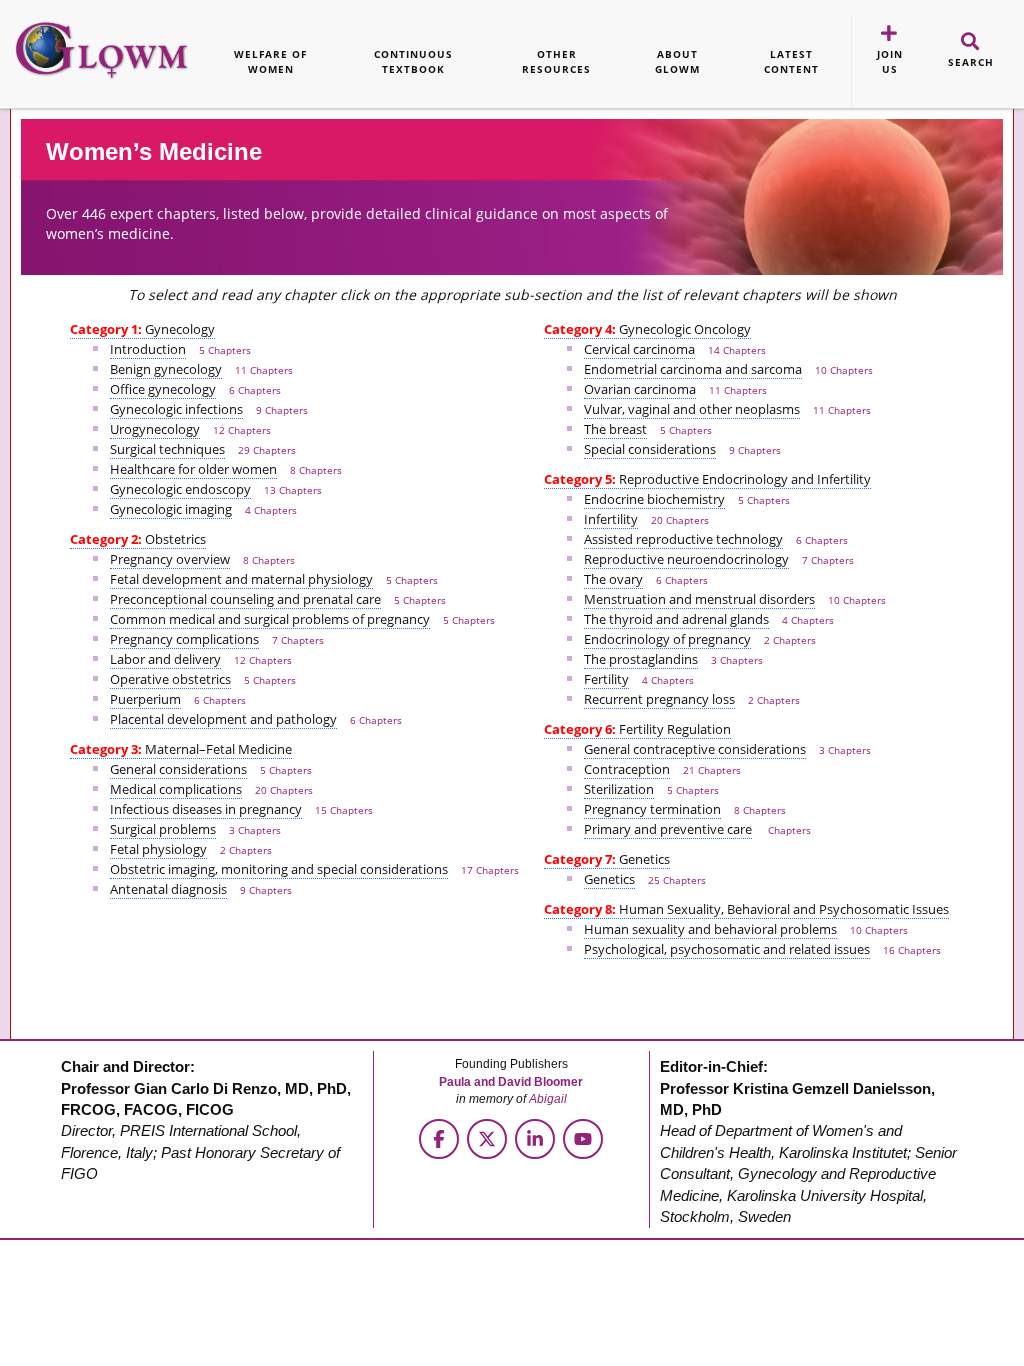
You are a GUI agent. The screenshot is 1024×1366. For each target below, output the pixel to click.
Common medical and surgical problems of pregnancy (270, 619)
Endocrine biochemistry (654, 499)
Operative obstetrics (170, 679)
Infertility (611, 519)
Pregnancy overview (170, 559)
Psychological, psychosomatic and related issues (727, 949)
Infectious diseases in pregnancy (206, 809)
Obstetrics (138, 539)
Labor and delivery (165, 659)
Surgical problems (163, 829)
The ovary (613, 579)
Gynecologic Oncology (647, 329)
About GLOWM (677, 61)
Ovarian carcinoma (640, 389)
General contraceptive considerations (695, 749)
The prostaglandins (641, 659)
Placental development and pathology (223, 719)
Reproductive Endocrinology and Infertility (707, 479)
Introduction (148, 349)
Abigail (548, 1099)
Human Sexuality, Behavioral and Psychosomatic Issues (746, 909)
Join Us (890, 61)
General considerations (178, 769)
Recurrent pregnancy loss (659, 699)
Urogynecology (155, 429)
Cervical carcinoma (639, 349)
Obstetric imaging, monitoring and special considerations (279, 869)
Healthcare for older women (193, 469)
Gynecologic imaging (171, 509)
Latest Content (791, 61)
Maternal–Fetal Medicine (181, 749)
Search (971, 62)
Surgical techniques (167, 449)
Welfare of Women (270, 61)
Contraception (627, 769)
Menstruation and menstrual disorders (699, 599)
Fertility (606, 679)
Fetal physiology (158, 849)
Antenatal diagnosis (168, 889)
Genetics (607, 859)
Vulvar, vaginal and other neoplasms (692, 409)
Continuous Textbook (413, 61)
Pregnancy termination (652, 809)
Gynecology (142, 329)
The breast (615, 429)
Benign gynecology (166, 369)
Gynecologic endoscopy (180, 489)
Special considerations (650, 449)
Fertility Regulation (637, 729)
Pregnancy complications (184, 639)
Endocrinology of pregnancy (667, 639)
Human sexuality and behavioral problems (710, 929)
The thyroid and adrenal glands (676, 619)
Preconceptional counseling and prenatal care (245, 599)
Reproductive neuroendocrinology (686, 559)
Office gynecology (163, 389)
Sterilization (619, 789)
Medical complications (176, 789)
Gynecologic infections (176, 409)
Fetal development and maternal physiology (241, 579)
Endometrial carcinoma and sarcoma (693, 369)
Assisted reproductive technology (683, 539)
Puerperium (145, 699)
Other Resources (556, 61)
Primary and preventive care (668, 829)
